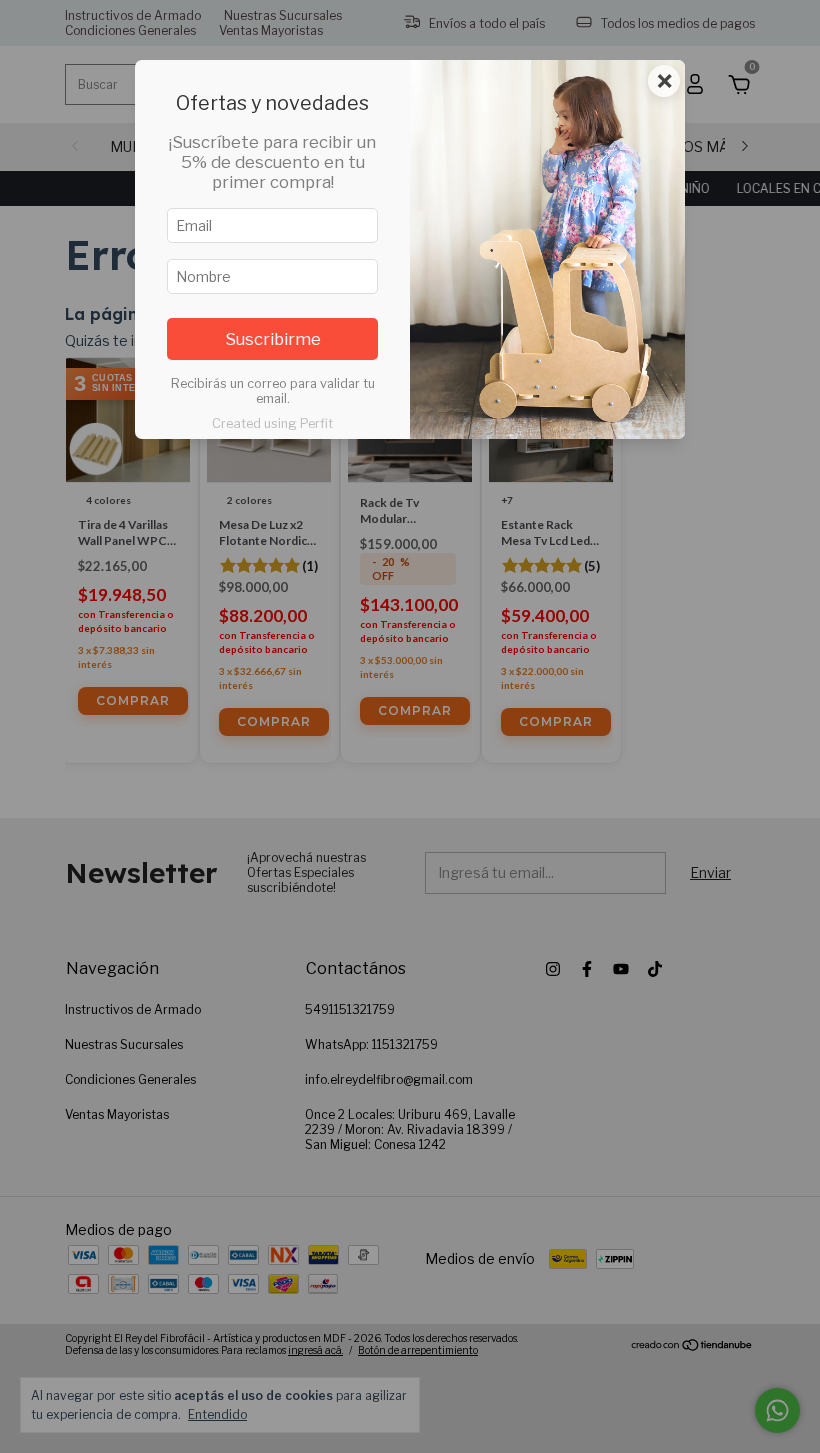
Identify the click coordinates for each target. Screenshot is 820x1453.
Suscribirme (273, 339)
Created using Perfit (272, 423)
